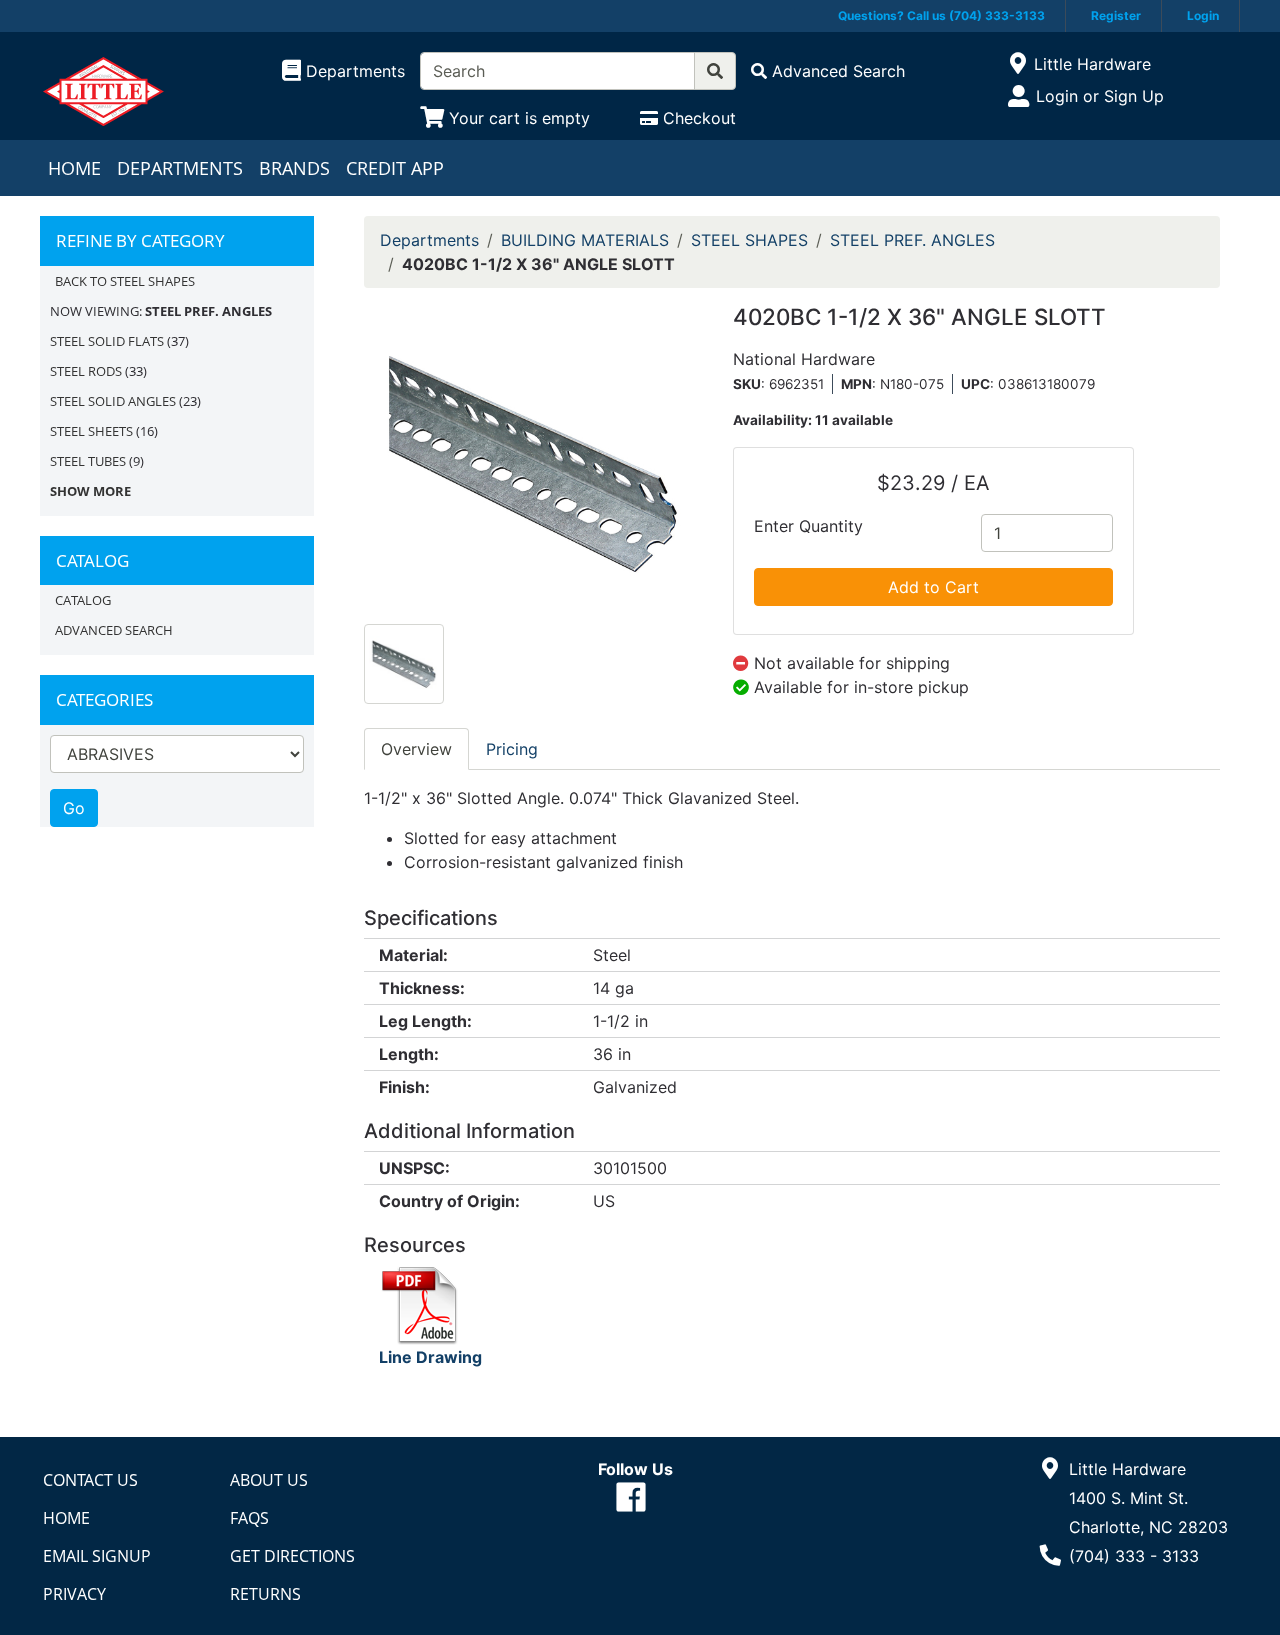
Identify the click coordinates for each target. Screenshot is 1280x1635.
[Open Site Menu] (1017, 64)
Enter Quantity (808, 526)
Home (74, 168)
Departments (180, 168)
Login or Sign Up (1100, 96)
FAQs (249, 1518)
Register (1116, 15)
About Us (269, 1480)
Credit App (395, 168)
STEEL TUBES (88, 461)
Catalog (83, 600)
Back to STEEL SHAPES (125, 281)
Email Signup (97, 1556)
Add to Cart (933, 587)
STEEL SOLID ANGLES (113, 401)
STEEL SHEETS (91, 431)
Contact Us (90, 1480)
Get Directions (292, 1556)
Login (1203, 15)
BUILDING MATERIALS (585, 240)
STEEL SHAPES (749, 240)
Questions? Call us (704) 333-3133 (941, 15)
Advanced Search (114, 630)
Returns (265, 1594)
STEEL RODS (86, 371)
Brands (294, 168)
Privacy (74, 1594)
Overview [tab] (416, 749)
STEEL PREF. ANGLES (912, 240)
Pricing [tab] (512, 749)
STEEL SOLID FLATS (107, 341)
